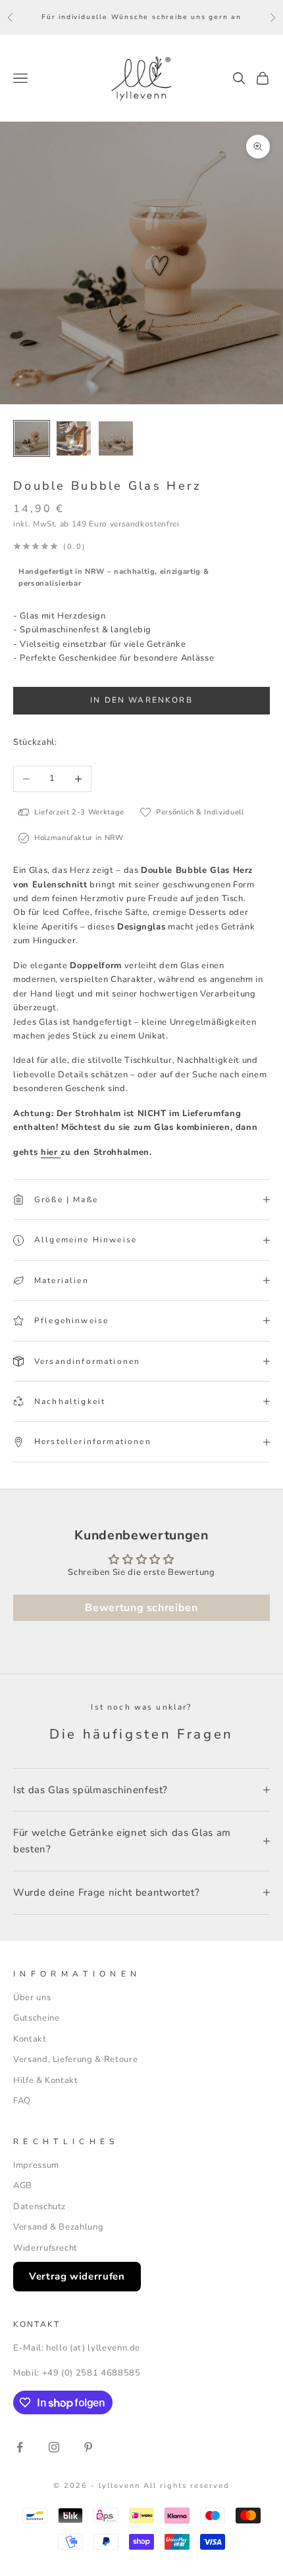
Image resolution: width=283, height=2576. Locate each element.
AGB (23, 2186)
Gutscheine (37, 2018)
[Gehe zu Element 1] (32, 438)
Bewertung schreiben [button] (141, 1608)
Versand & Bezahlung (58, 2227)
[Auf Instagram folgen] (54, 2447)
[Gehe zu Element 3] (116, 438)
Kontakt (30, 2039)
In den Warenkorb (141, 700)
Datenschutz (39, 2207)
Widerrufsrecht (45, 2248)
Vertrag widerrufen (77, 2276)
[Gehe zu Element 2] (74, 438)
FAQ (22, 2101)
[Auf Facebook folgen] (20, 2447)
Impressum (36, 2165)
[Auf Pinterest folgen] (88, 2447)
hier (51, 1152)
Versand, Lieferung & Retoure (75, 2059)
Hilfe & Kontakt (46, 2080)
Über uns (32, 1998)
